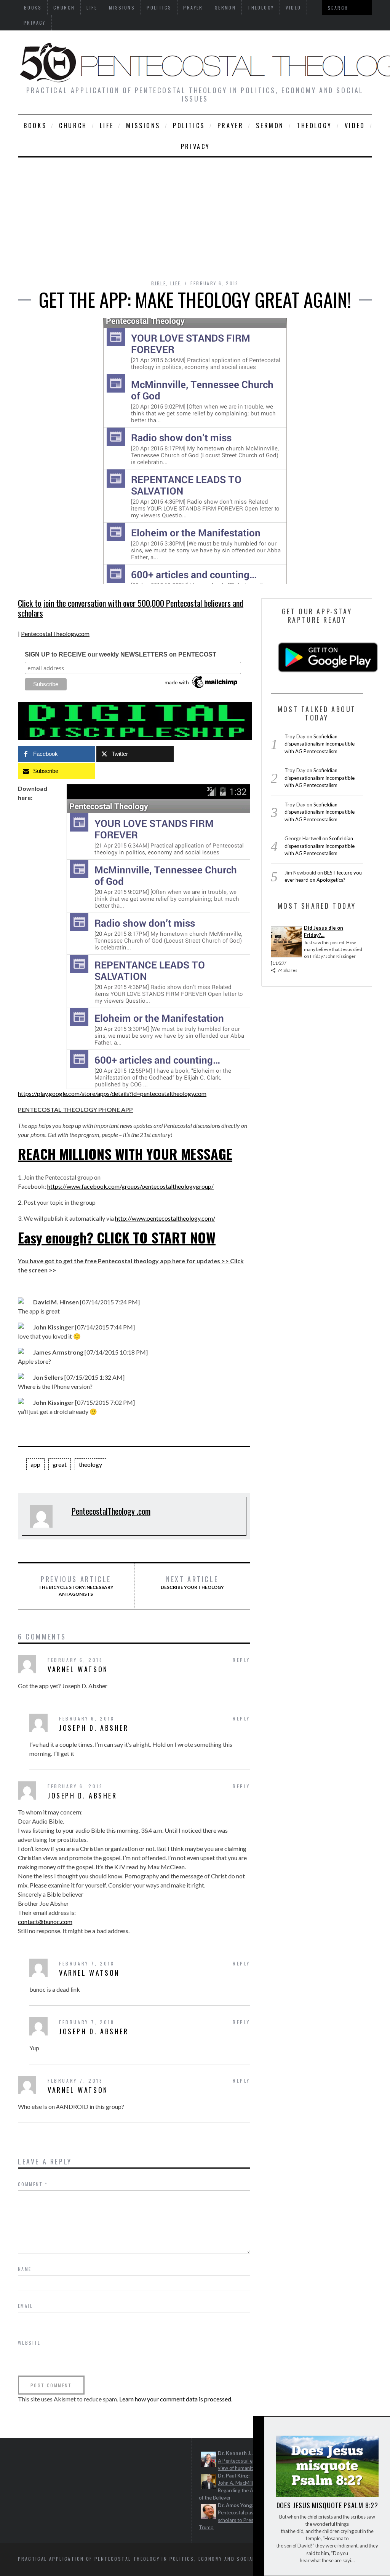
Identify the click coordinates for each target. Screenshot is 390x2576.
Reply (241, 1660)
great (60, 1464)
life (107, 126)
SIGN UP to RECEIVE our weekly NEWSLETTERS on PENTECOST (121, 654)
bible (159, 283)
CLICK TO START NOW (156, 1237)
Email (25, 2306)
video (355, 126)
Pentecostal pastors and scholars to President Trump (235, 2520)
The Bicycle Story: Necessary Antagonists (76, 1586)
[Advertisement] (195, 215)
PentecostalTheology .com (111, 1511)
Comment (33, 2184)
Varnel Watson (78, 1669)
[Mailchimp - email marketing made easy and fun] (201, 688)
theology (314, 126)
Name (25, 2269)
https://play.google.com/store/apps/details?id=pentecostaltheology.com (112, 1093)
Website (29, 2343)
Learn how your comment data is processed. (176, 2399)
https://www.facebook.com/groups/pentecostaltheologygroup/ (130, 1186)
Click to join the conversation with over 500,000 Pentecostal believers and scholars (131, 608)
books (35, 126)
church (73, 126)
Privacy (35, 23)
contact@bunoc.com (45, 1922)
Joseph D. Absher (94, 1728)
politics (189, 126)
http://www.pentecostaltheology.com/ (165, 1218)
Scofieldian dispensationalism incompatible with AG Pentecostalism (320, 744)
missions (143, 126)
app (35, 1464)
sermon (270, 126)
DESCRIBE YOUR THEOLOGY (192, 1582)
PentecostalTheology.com (55, 634)
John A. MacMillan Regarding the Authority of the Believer (235, 2490)
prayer (231, 126)
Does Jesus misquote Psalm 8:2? (327, 2505)
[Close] (258, 2429)
